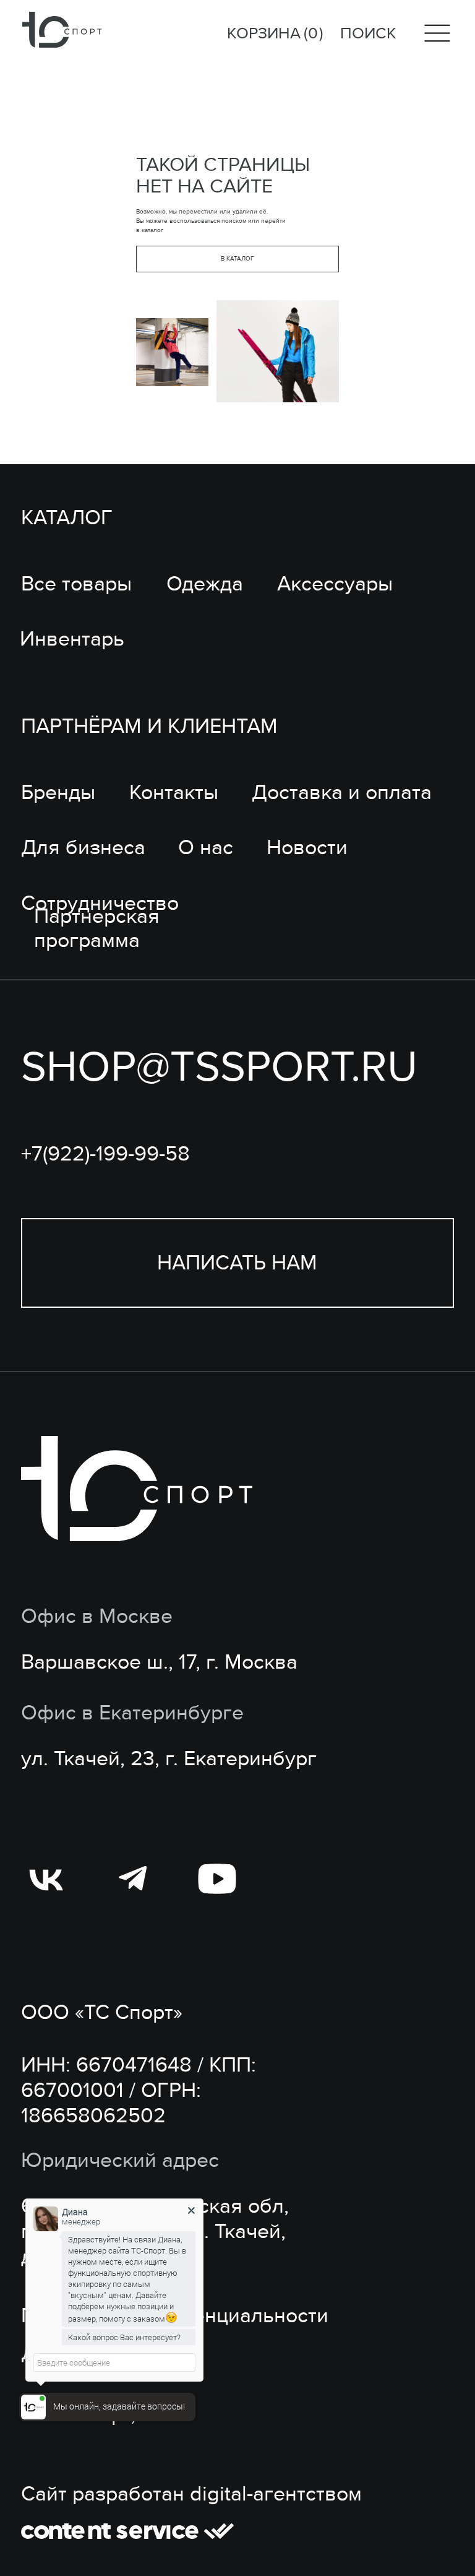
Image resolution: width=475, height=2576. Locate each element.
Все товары (76, 584)
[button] (237, 1263)
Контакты (174, 793)
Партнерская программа (97, 928)
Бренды (58, 793)
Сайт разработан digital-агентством (191, 2494)
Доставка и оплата (342, 793)
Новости (307, 848)
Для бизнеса (83, 848)
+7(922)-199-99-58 (105, 1154)
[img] (62, 30)
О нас (206, 848)
